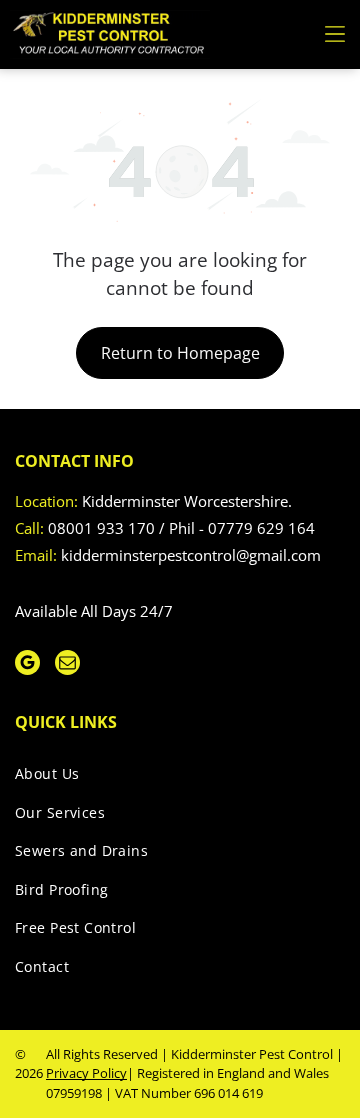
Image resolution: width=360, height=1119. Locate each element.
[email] (67, 665)
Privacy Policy (86, 1073)
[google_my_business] (27, 665)
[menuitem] (172, 777)
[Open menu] (335, 34)
